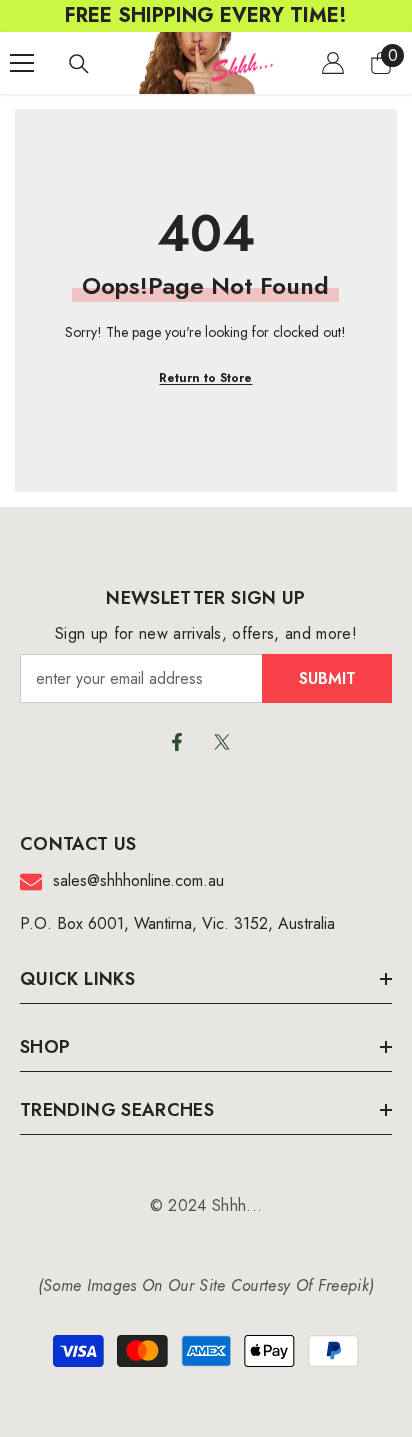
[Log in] (333, 63)
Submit (327, 678)
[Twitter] (222, 742)
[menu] (22, 63)
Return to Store (205, 378)
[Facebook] (177, 742)
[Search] (79, 64)
